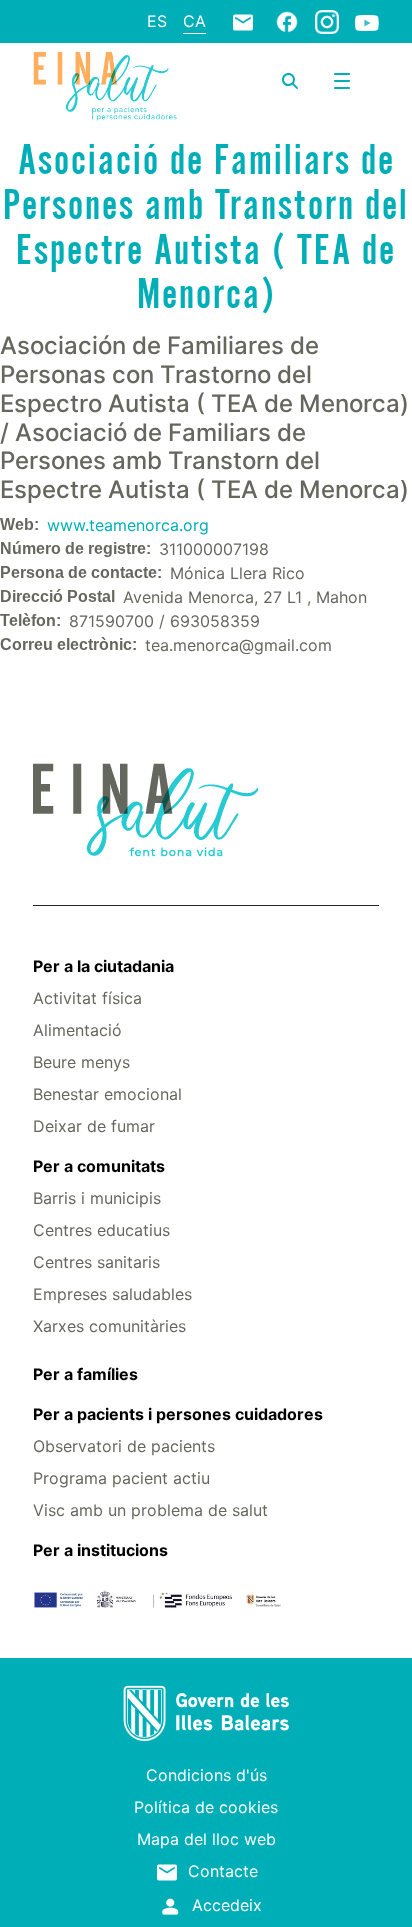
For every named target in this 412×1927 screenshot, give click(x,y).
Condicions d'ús (206, 1775)
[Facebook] (287, 21)
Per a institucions (100, 1550)
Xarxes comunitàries (109, 1326)
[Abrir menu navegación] (342, 81)
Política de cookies (206, 1807)
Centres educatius (101, 1230)
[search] (290, 81)
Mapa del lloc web (206, 1839)
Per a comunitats (99, 1166)
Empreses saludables (112, 1294)
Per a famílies (85, 1374)
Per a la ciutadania (103, 966)
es (157, 21)
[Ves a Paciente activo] (105, 85)
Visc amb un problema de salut (150, 1510)
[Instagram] (327, 21)
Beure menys (81, 1062)
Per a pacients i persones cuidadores (178, 1414)
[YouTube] (367, 22)
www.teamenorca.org (128, 525)
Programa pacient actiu (121, 1478)
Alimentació (77, 1030)
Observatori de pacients (124, 1446)
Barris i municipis (97, 1198)
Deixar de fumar (94, 1126)
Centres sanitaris (96, 1262)
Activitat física (87, 998)
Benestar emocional (107, 1094)
